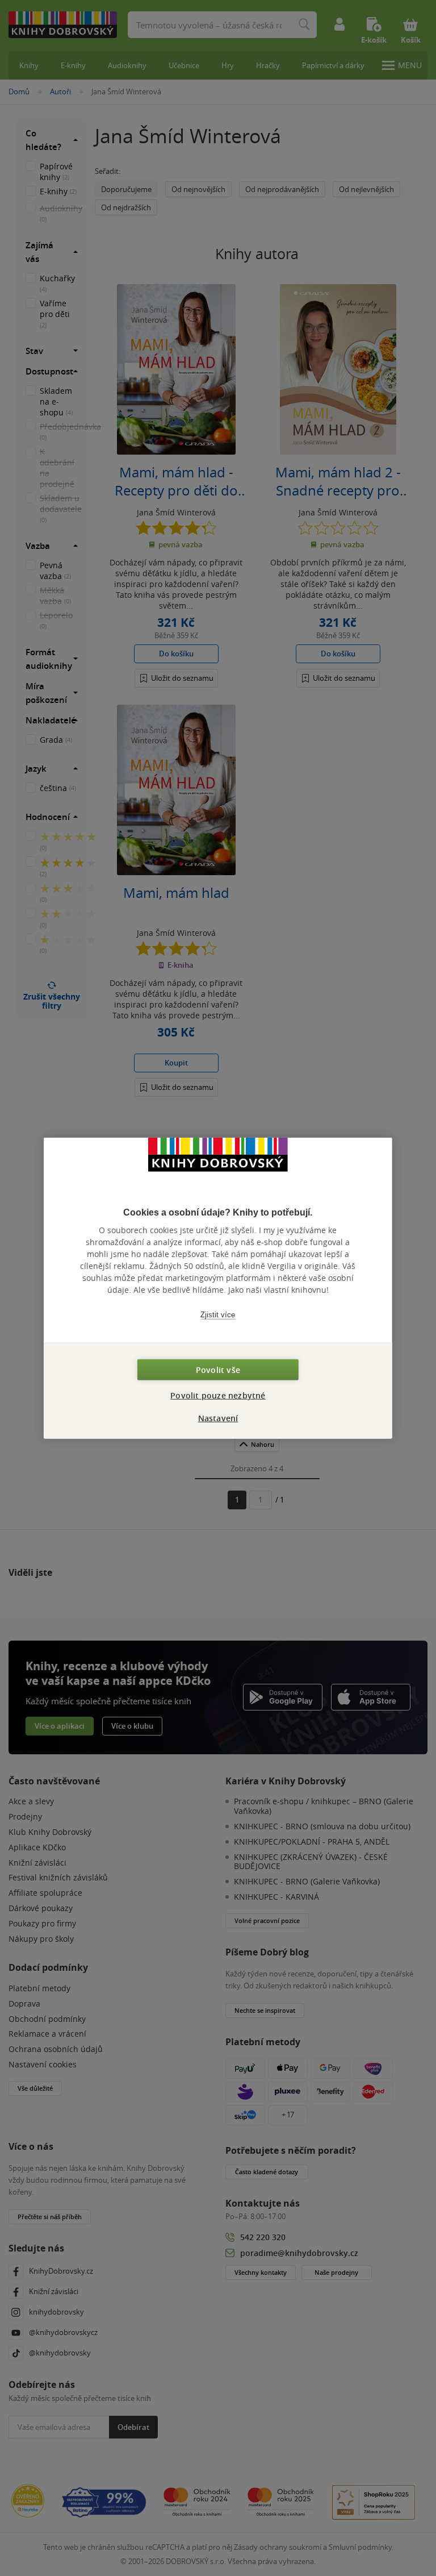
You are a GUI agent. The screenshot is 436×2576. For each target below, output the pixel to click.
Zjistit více (218, 1314)
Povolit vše (218, 1370)
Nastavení (218, 1418)
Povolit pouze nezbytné (218, 1395)
